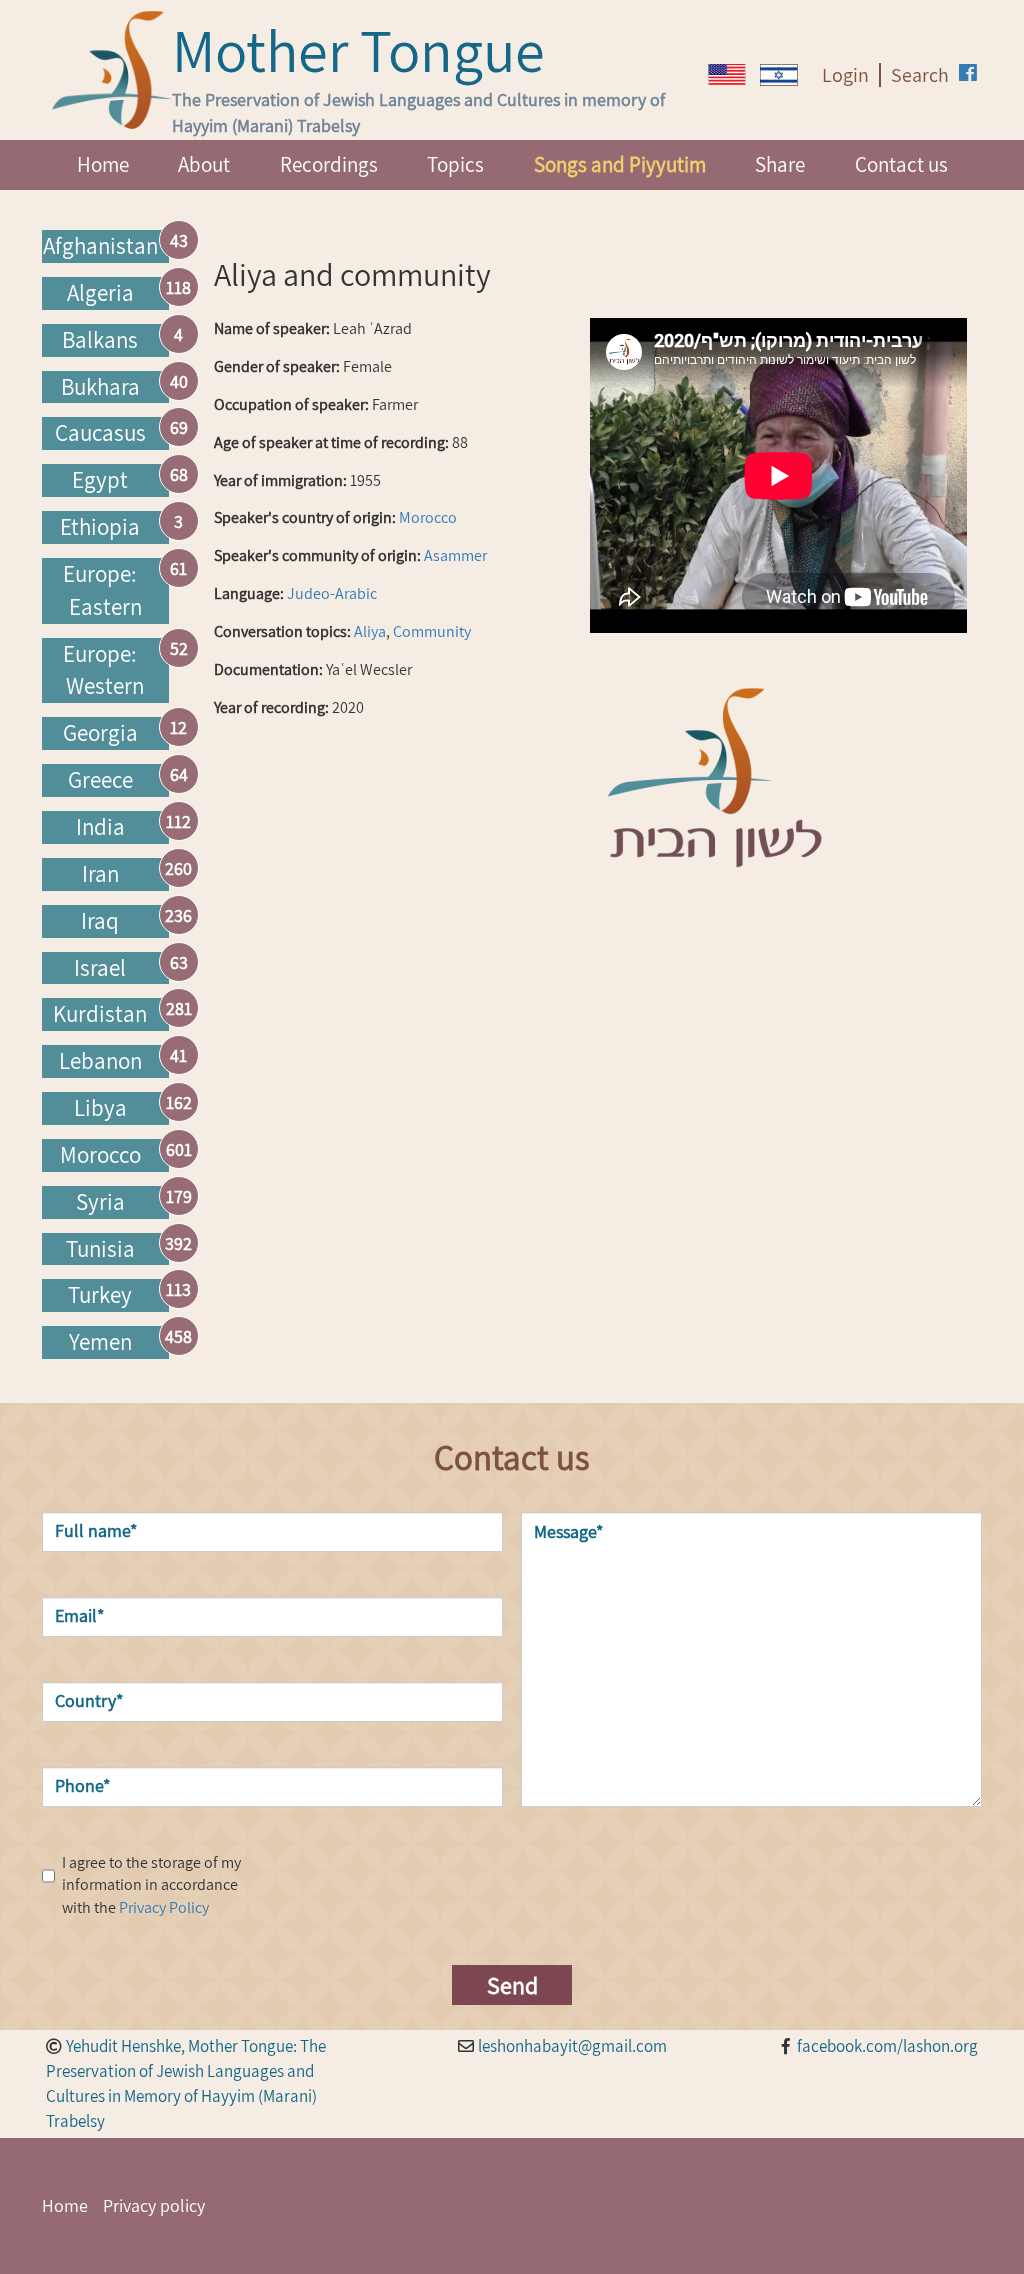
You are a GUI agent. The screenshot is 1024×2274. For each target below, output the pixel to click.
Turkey (100, 1295)
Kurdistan (100, 1014)
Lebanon (100, 1061)
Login (845, 75)
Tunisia (100, 1249)
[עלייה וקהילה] (779, 75)
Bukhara (100, 387)
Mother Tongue (358, 50)
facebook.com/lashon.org (887, 2046)
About (204, 164)
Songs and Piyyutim (620, 164)
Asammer (455, 555)
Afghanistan (100, 246)
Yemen (100, 1342)
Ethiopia (100, 527)
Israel (100, 968)
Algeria (100, 293)
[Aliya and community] (727, 74)
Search (920, 75)
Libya (100, 1108)
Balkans (100, 340)
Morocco (100, 1155)
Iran (100, 874)
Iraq (100, 921)
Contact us (901, 164)
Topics (455, 164)
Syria (100, 1202)
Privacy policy (154, 2205)
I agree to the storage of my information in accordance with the (151, 1885)
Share (780, 164)
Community (432, 631)
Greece (100, 780)
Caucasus (100, 433)
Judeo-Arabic (332, 593)
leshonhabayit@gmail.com (572, 2046)
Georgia (100, 733)
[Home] (112, 70)
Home (103, 164)
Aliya (370, 631)
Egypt (100, 480)
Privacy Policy (164, 1907)
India (100, 827)
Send (512, 1985)
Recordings (329, 164)
